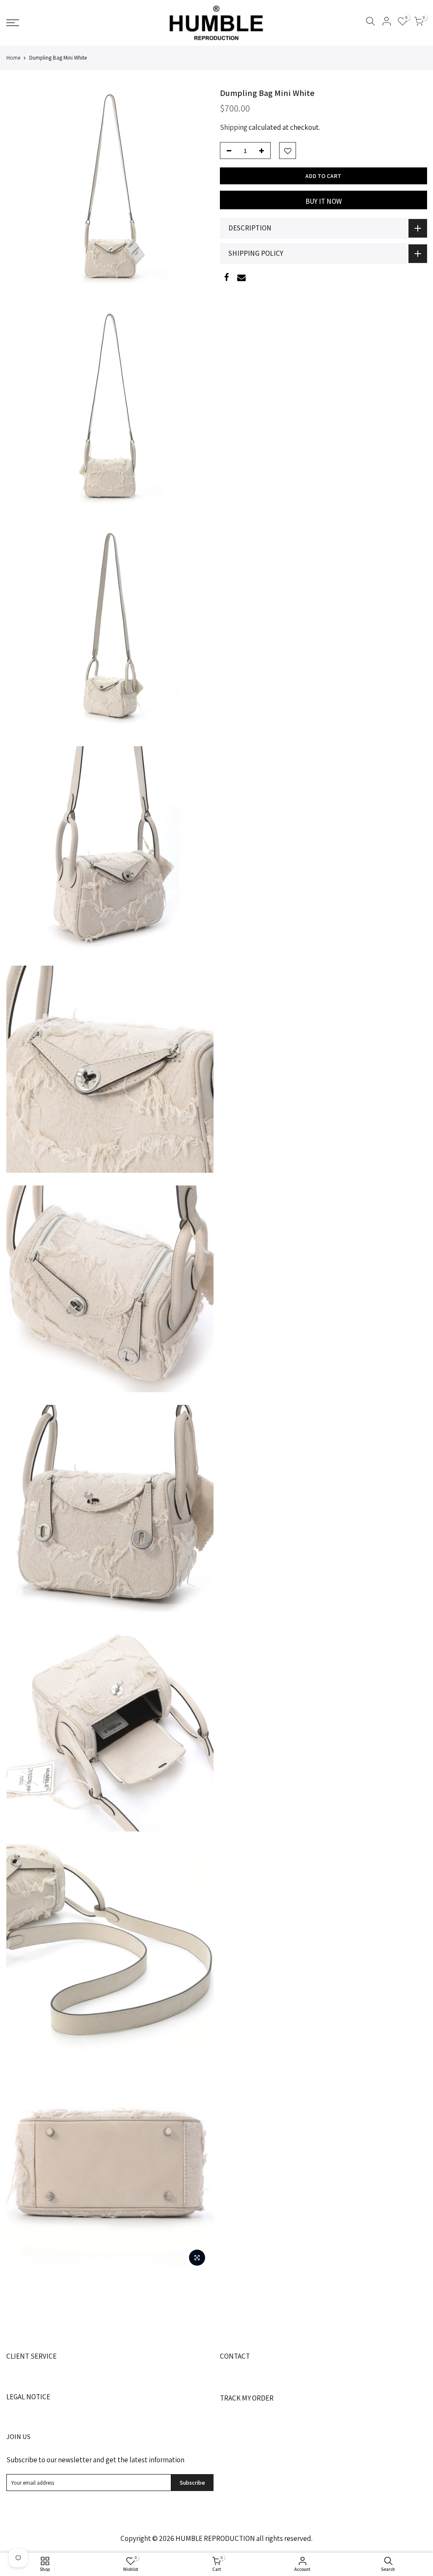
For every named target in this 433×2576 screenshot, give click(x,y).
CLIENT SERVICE (32, 2356)
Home (13, 58)
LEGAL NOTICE (28, 2397)
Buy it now (323, 201)
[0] (419, 23)
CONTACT (235, 2356)
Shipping (234, 127)
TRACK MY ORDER (247, 2398)
